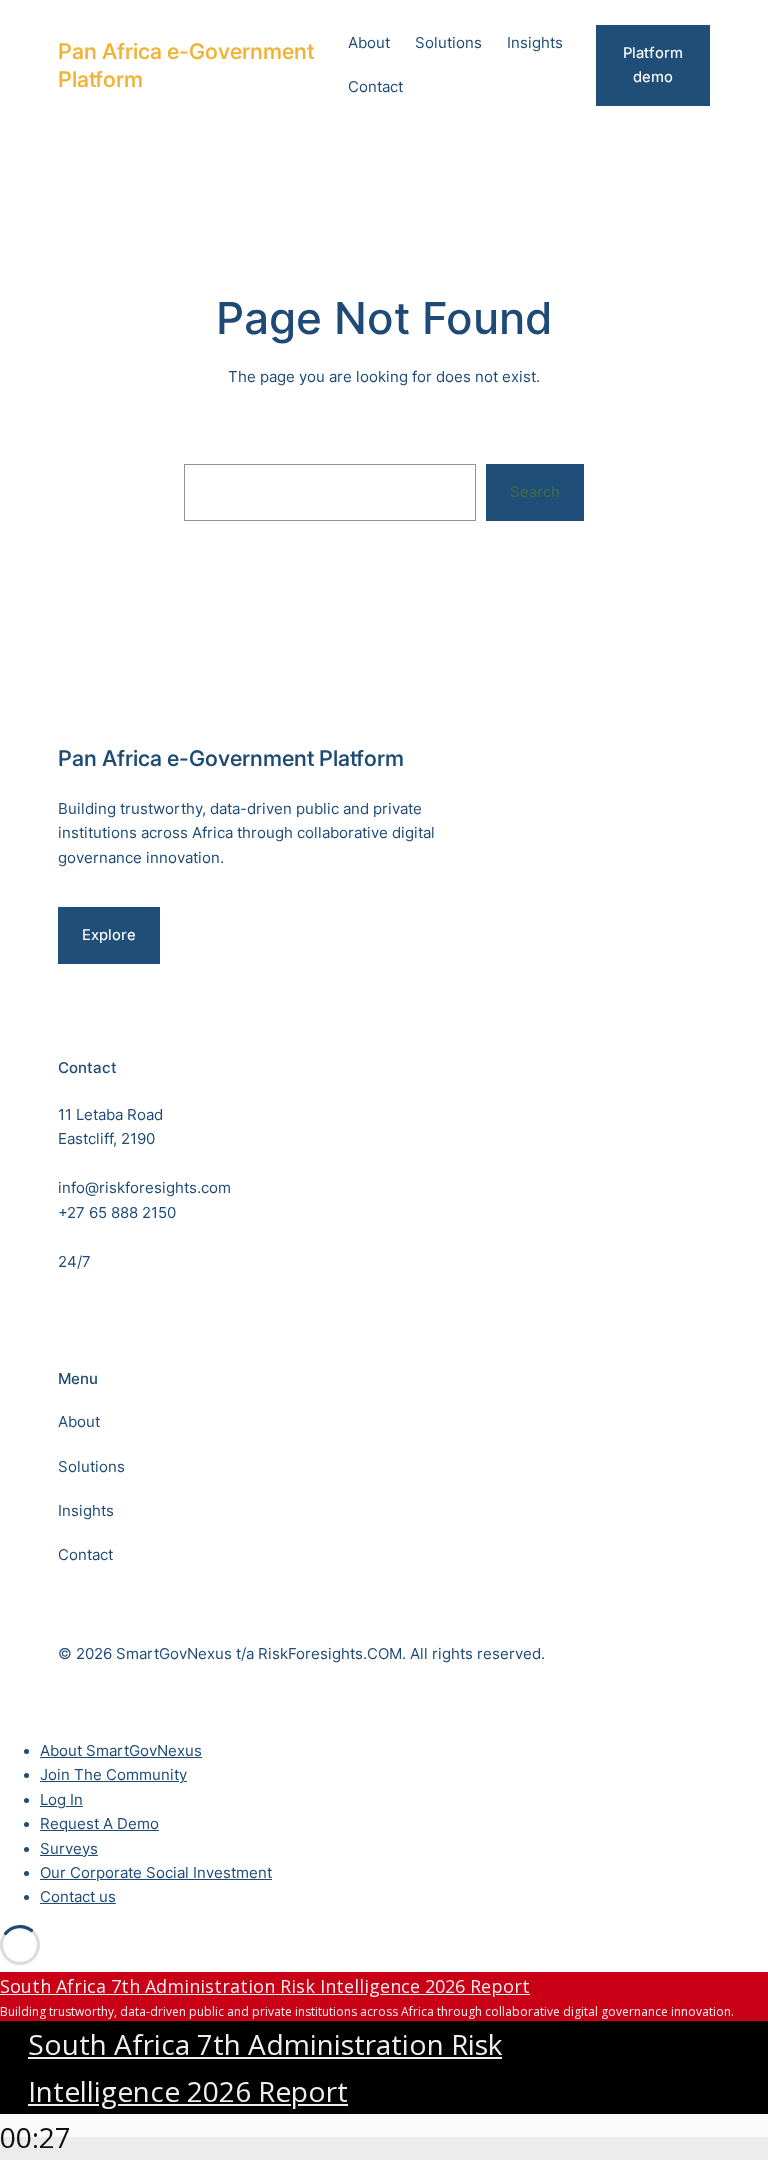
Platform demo (653, 65)
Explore (109, 935)
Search (535, 492)
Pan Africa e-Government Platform (231, 758)
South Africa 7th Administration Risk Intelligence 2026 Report (265, 1986)
